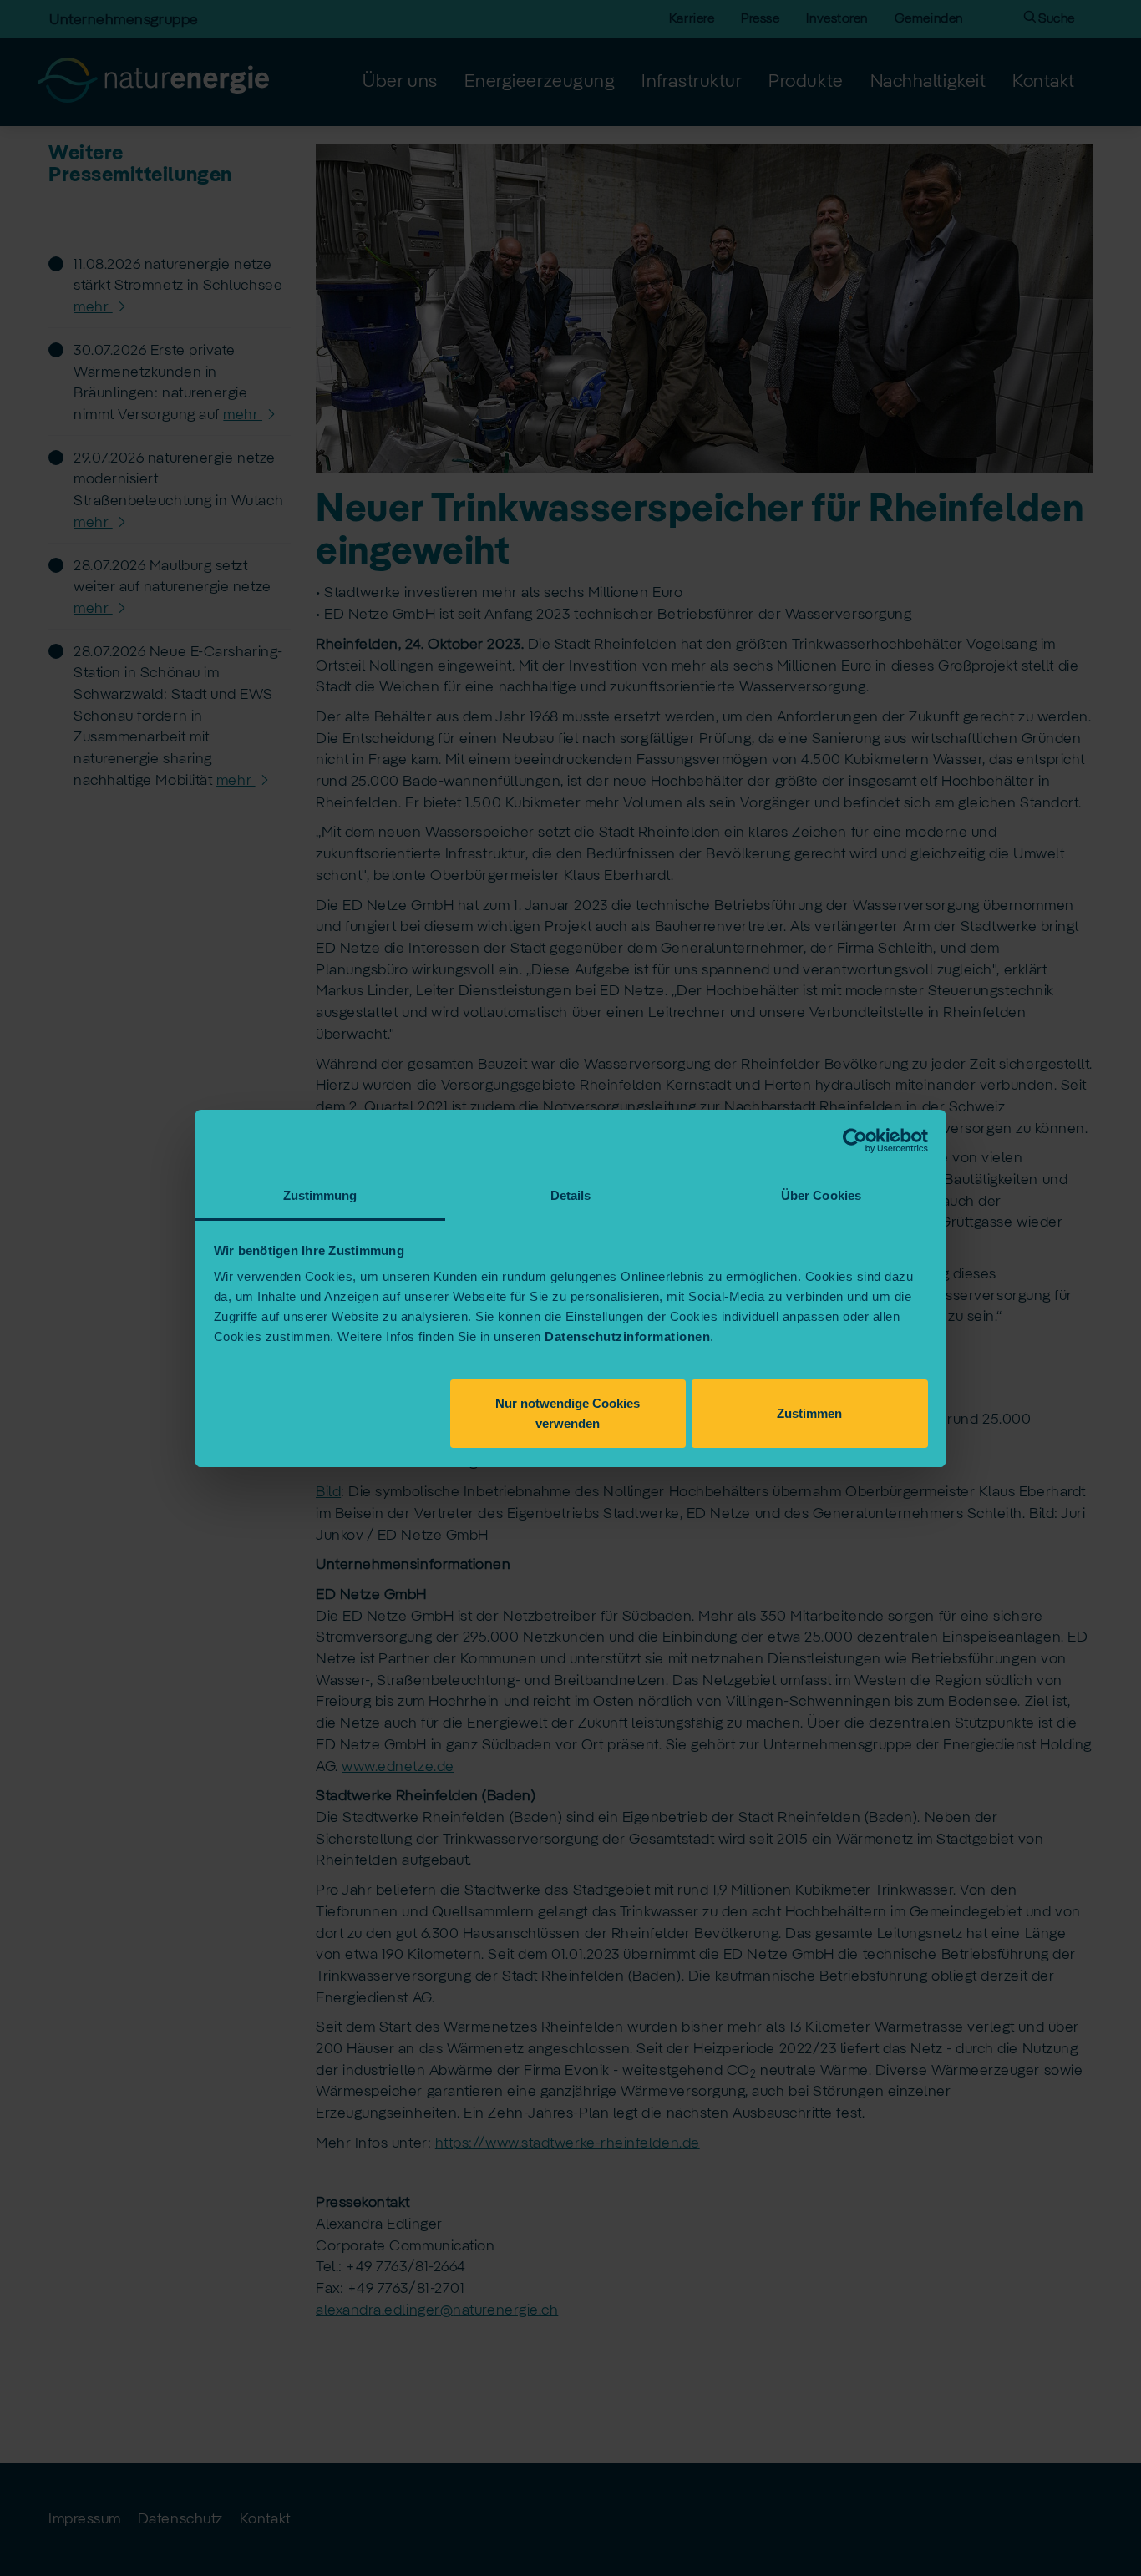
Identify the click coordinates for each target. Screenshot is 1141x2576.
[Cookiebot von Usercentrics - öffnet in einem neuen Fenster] (855, 1141)
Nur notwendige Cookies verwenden (568, 1412)
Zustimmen (809, 1412)
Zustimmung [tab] (320, 1195)
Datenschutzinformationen (627, 1336)
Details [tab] (571, 1195)
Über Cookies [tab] (821, 1195)
